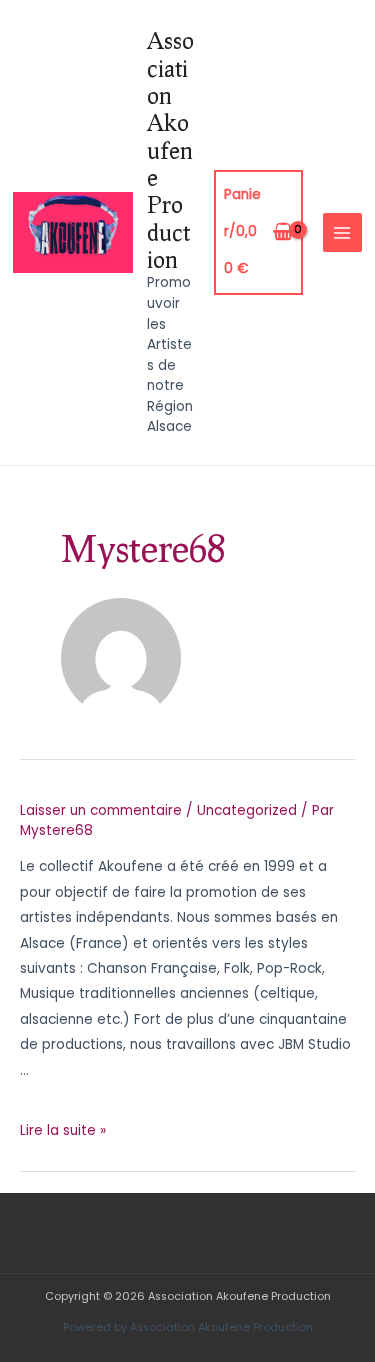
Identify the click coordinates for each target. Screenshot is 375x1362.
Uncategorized (247, 810)
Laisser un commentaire (101, 810)
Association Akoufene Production (170, 149)
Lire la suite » (63, 1130)
